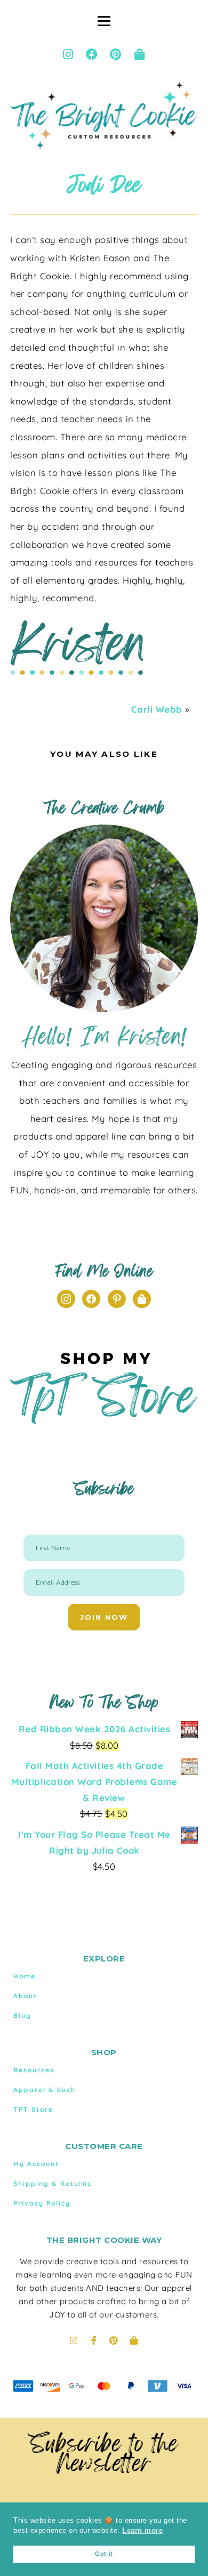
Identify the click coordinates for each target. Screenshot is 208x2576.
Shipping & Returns (53, 2183)
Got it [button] (104, 2554)
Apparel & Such (45, 2090)
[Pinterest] (116, 54)
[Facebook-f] (94, 2340)
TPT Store (33, 2109)
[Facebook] (92, 54)
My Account (36, 2164)
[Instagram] (68, 54)
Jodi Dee (104, 185)
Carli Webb (157, 709)
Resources (34, 2070)
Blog (22, 2016)
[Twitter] (142, 1298)
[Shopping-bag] (140, 54)
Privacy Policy (42, 2203)
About (25, 1996)
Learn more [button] (142, 2531)
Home (25, 1976)
